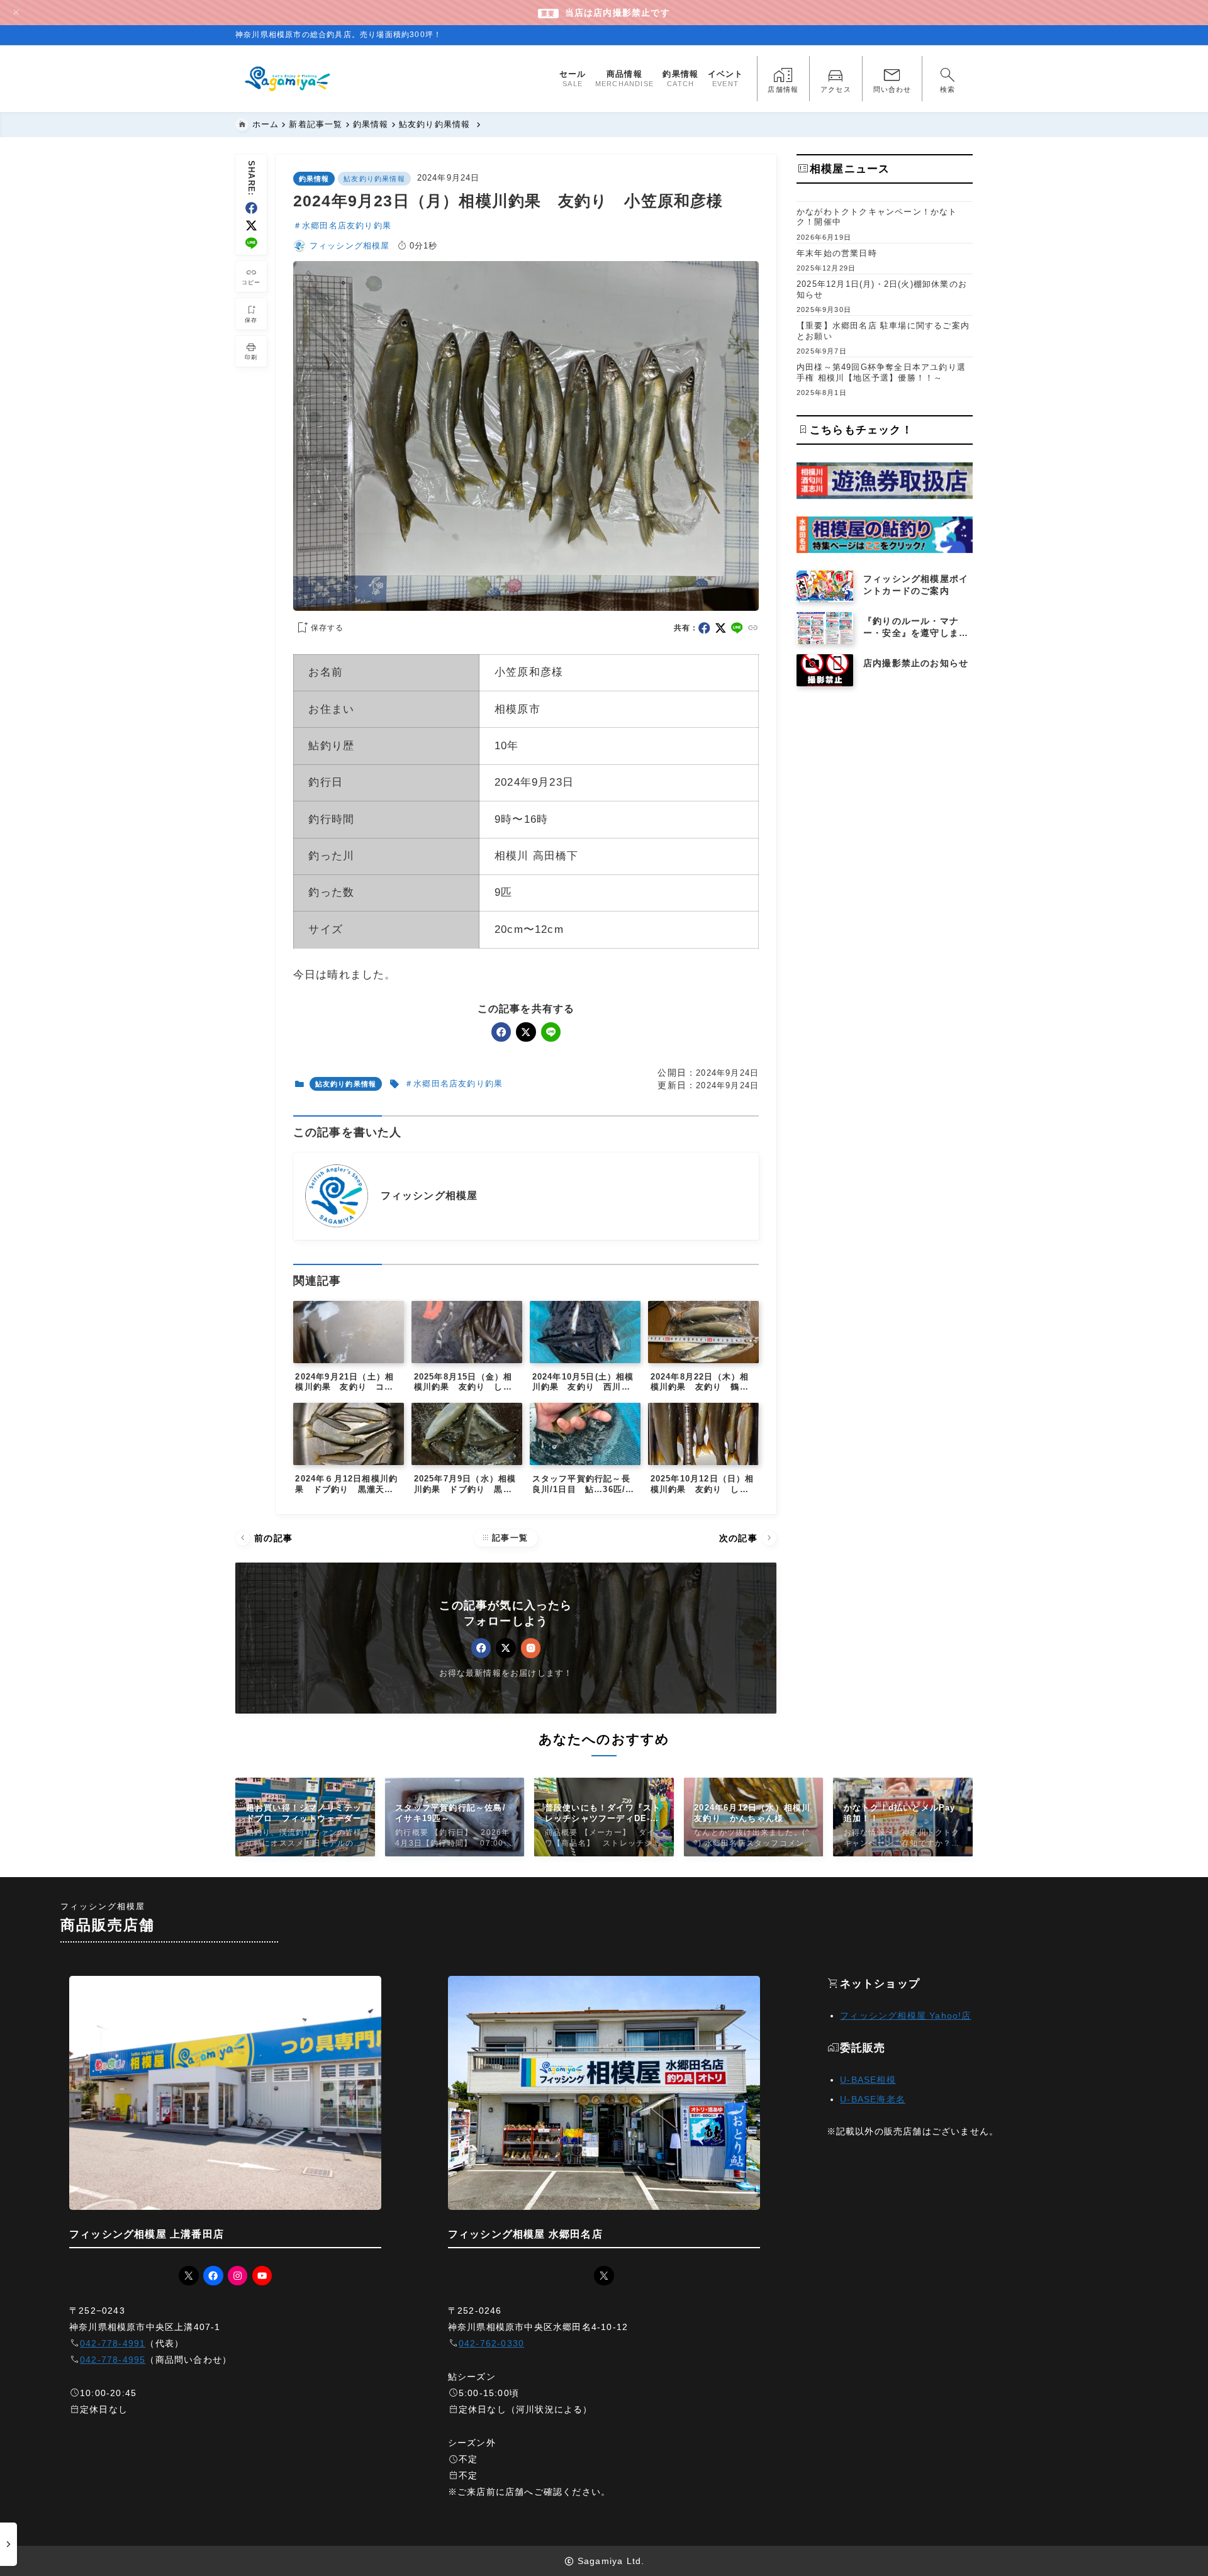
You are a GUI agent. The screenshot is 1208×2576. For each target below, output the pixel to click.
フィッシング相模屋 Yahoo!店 (905, 2016)
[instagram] (531, 1648)
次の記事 (747, 1538)
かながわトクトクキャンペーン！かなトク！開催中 (877, 217)
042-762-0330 (491, 2343)
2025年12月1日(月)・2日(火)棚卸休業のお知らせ (882, 289)
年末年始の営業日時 (837, 253)
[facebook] (251, 208)
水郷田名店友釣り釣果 (347, 226)
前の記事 (265, 1538)
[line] (251, 243)
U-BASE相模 (868, 2080)
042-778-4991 (113, 2343)
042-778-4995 (113, 2360)
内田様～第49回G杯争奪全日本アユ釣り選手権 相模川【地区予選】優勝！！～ (881, 372)
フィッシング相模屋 (350, 246)
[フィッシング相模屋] (288, 79)
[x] (251, 226)
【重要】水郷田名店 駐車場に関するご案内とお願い (883, 331)
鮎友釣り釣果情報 (374, 179)
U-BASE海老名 (873, 2099)
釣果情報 (314, 179)
